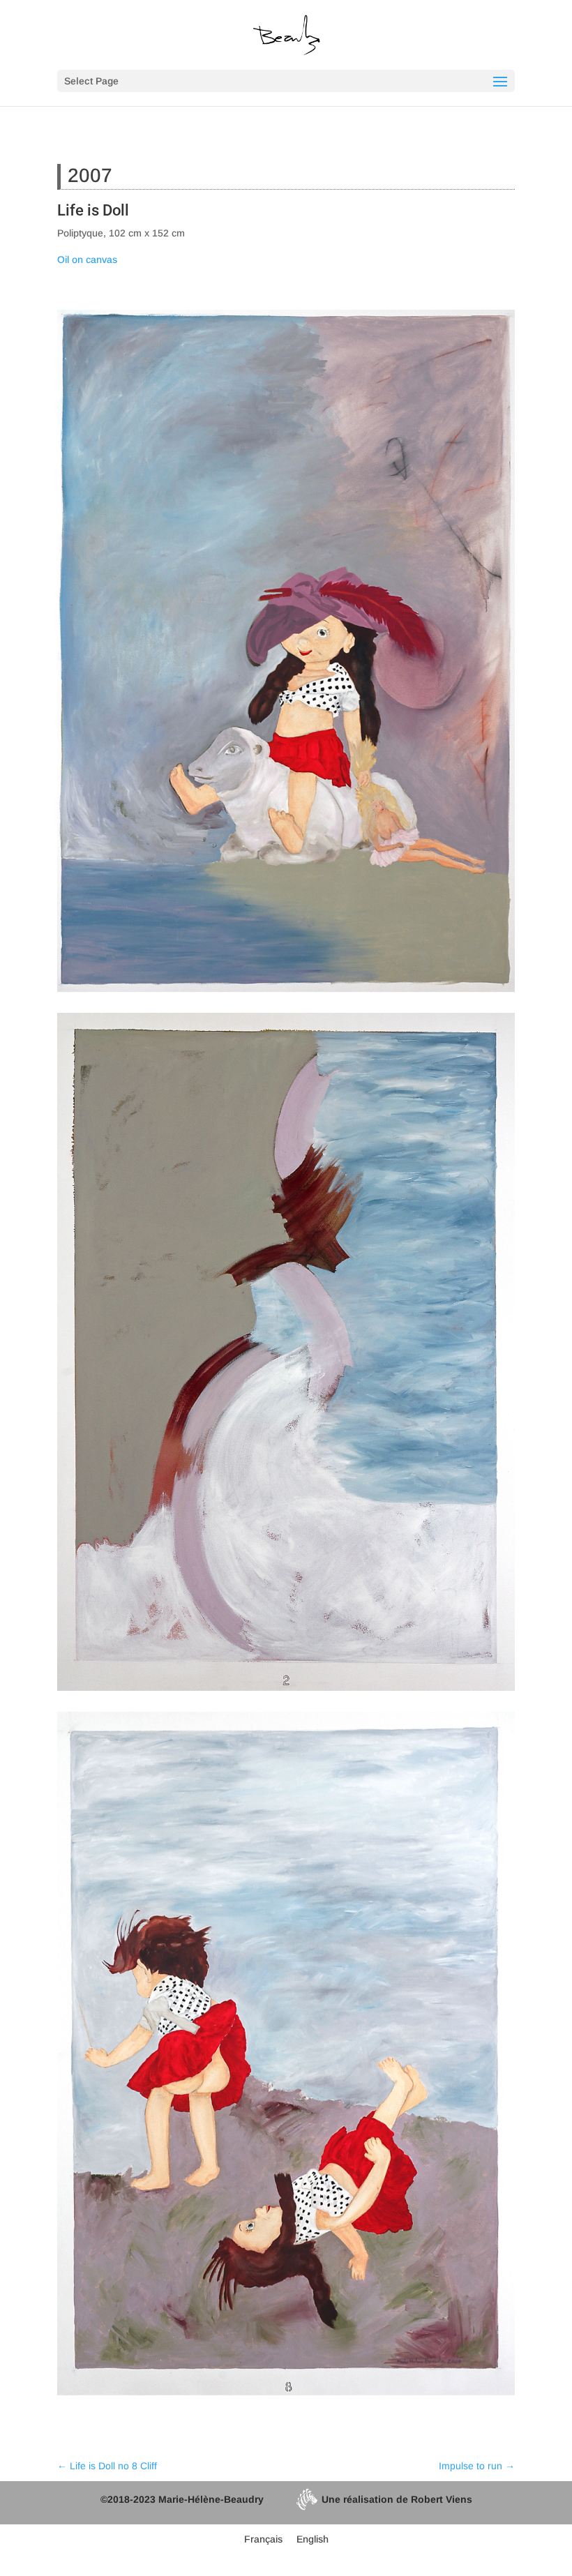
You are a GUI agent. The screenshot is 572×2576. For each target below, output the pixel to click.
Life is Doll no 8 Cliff (107, 2466)
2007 (90, 175)
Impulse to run (477, 2466)
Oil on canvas (87, 259)
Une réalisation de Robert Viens (397, 2499)
